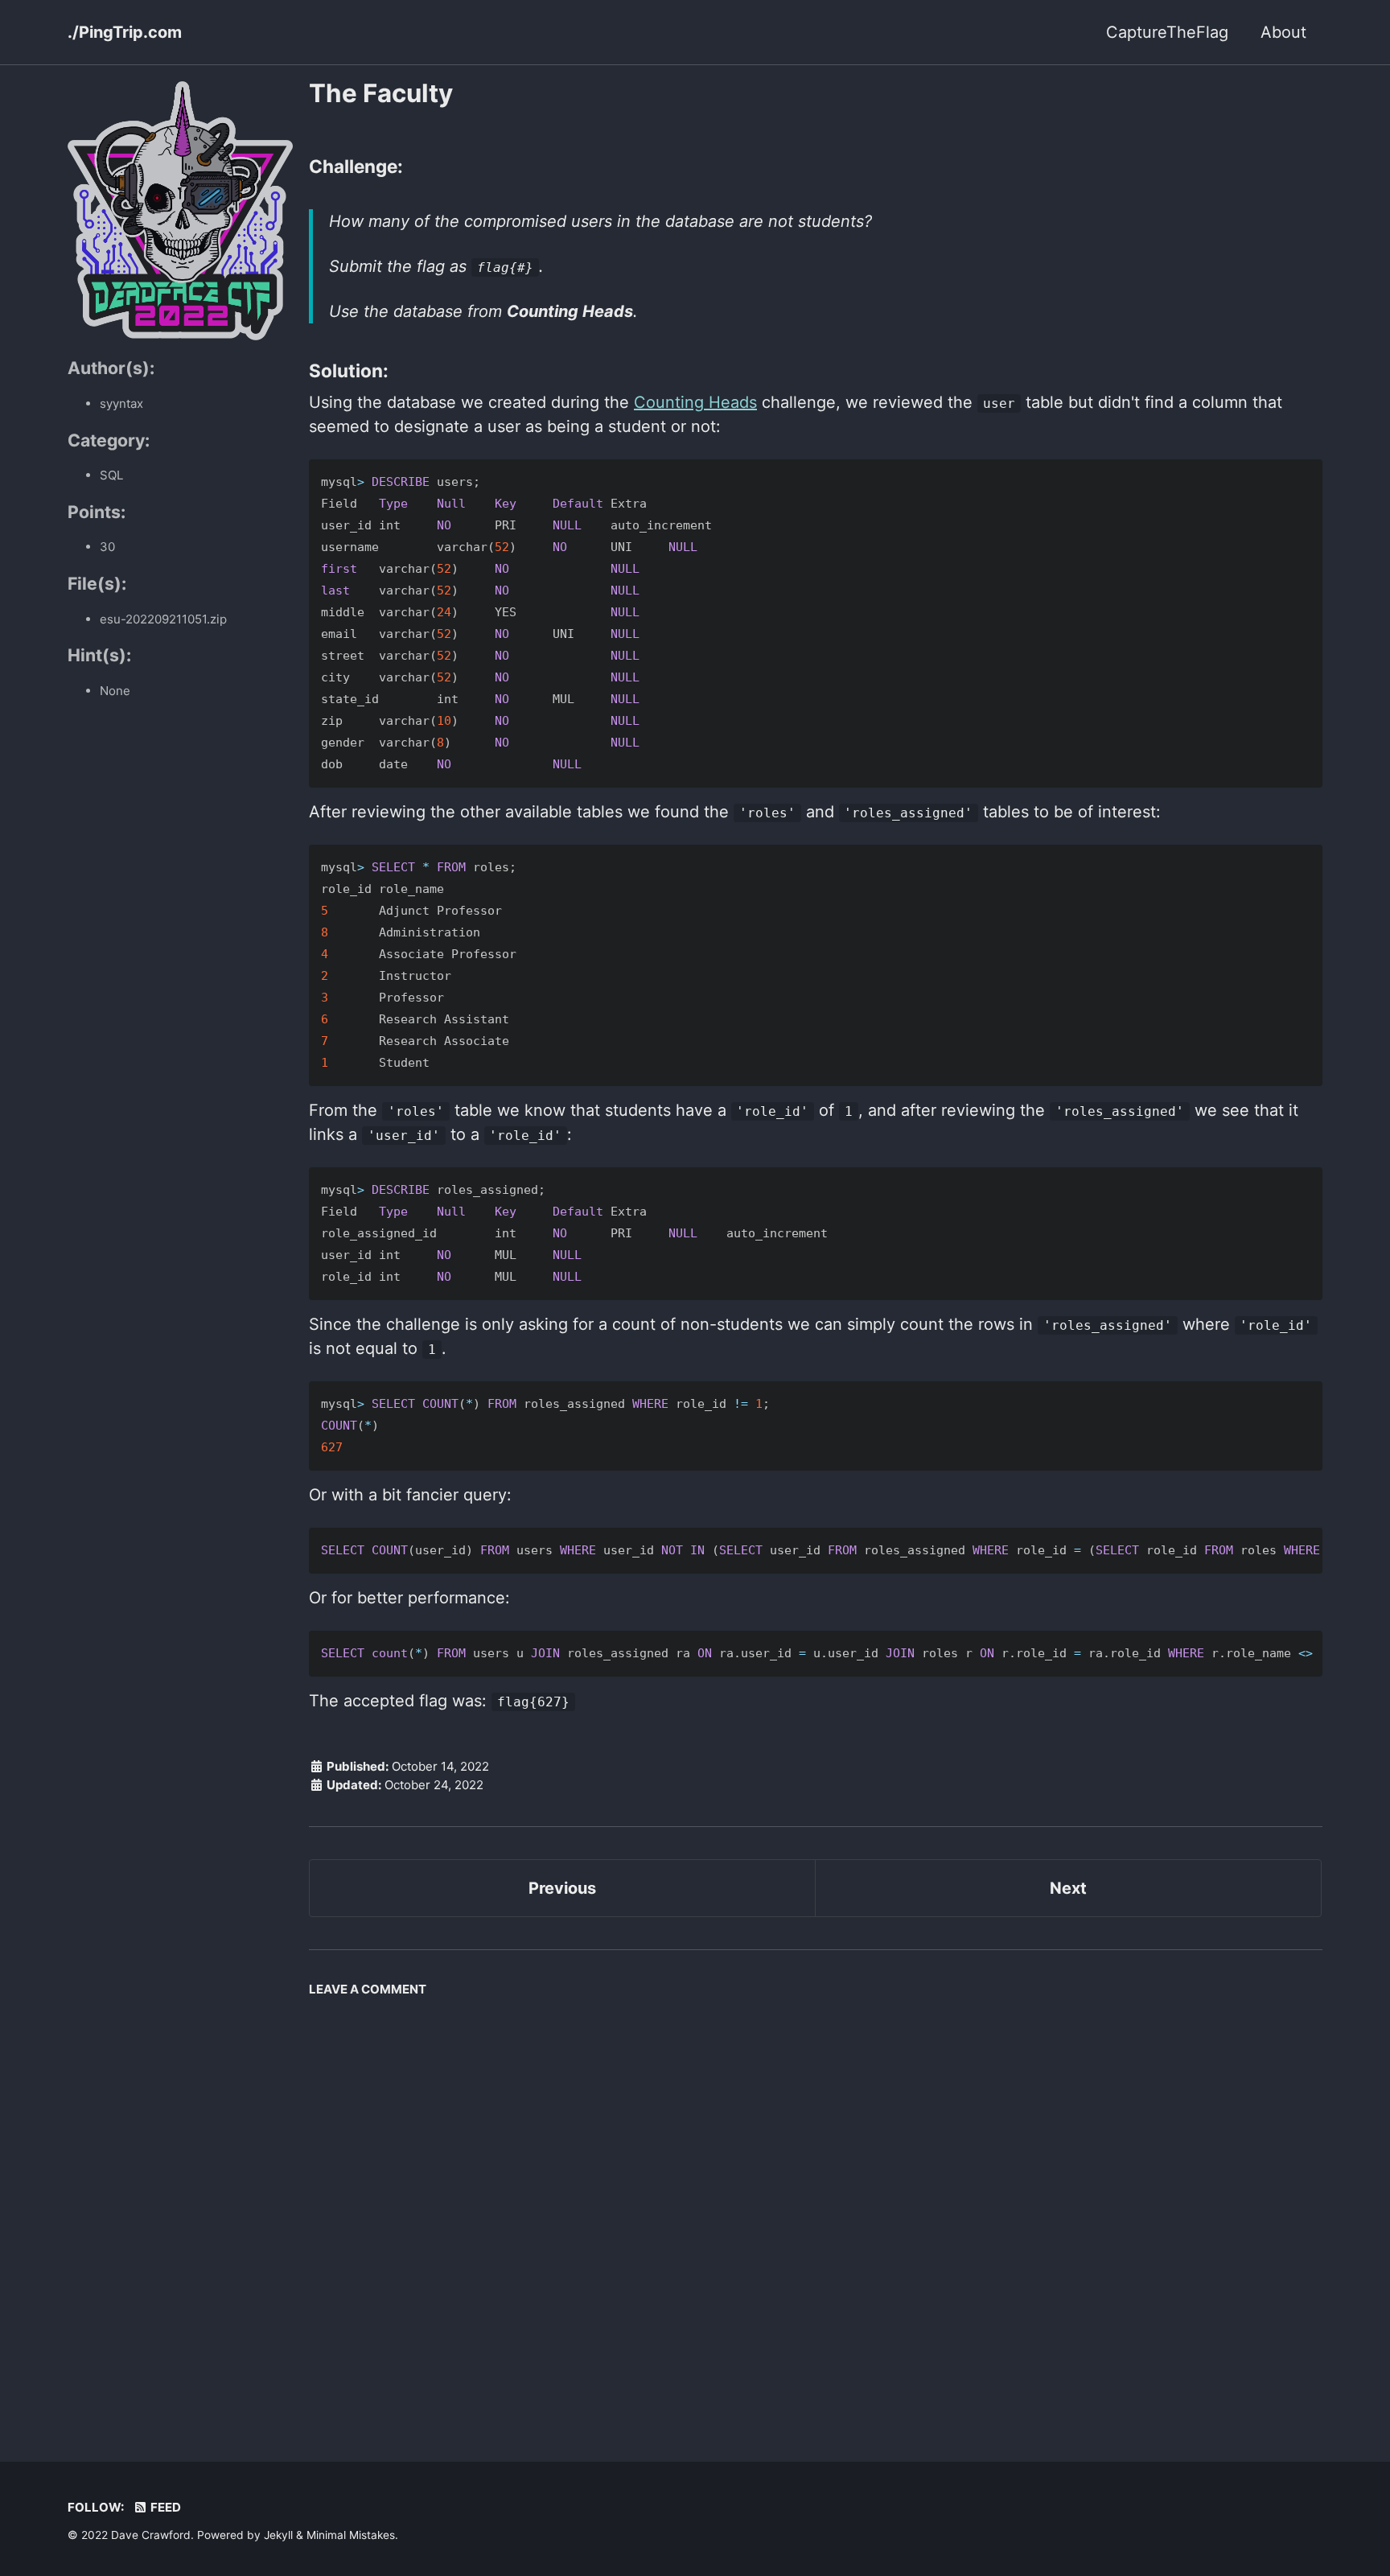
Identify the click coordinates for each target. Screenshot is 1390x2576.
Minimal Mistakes (351, 2535)
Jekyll (278, 2535)
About (1283, 32)
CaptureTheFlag (1167, 32)
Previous (562, 1888)
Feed (164, 2507)
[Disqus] (816, 2206)
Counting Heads (695, 402)
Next (1068, 1888)
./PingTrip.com (125, 32)
